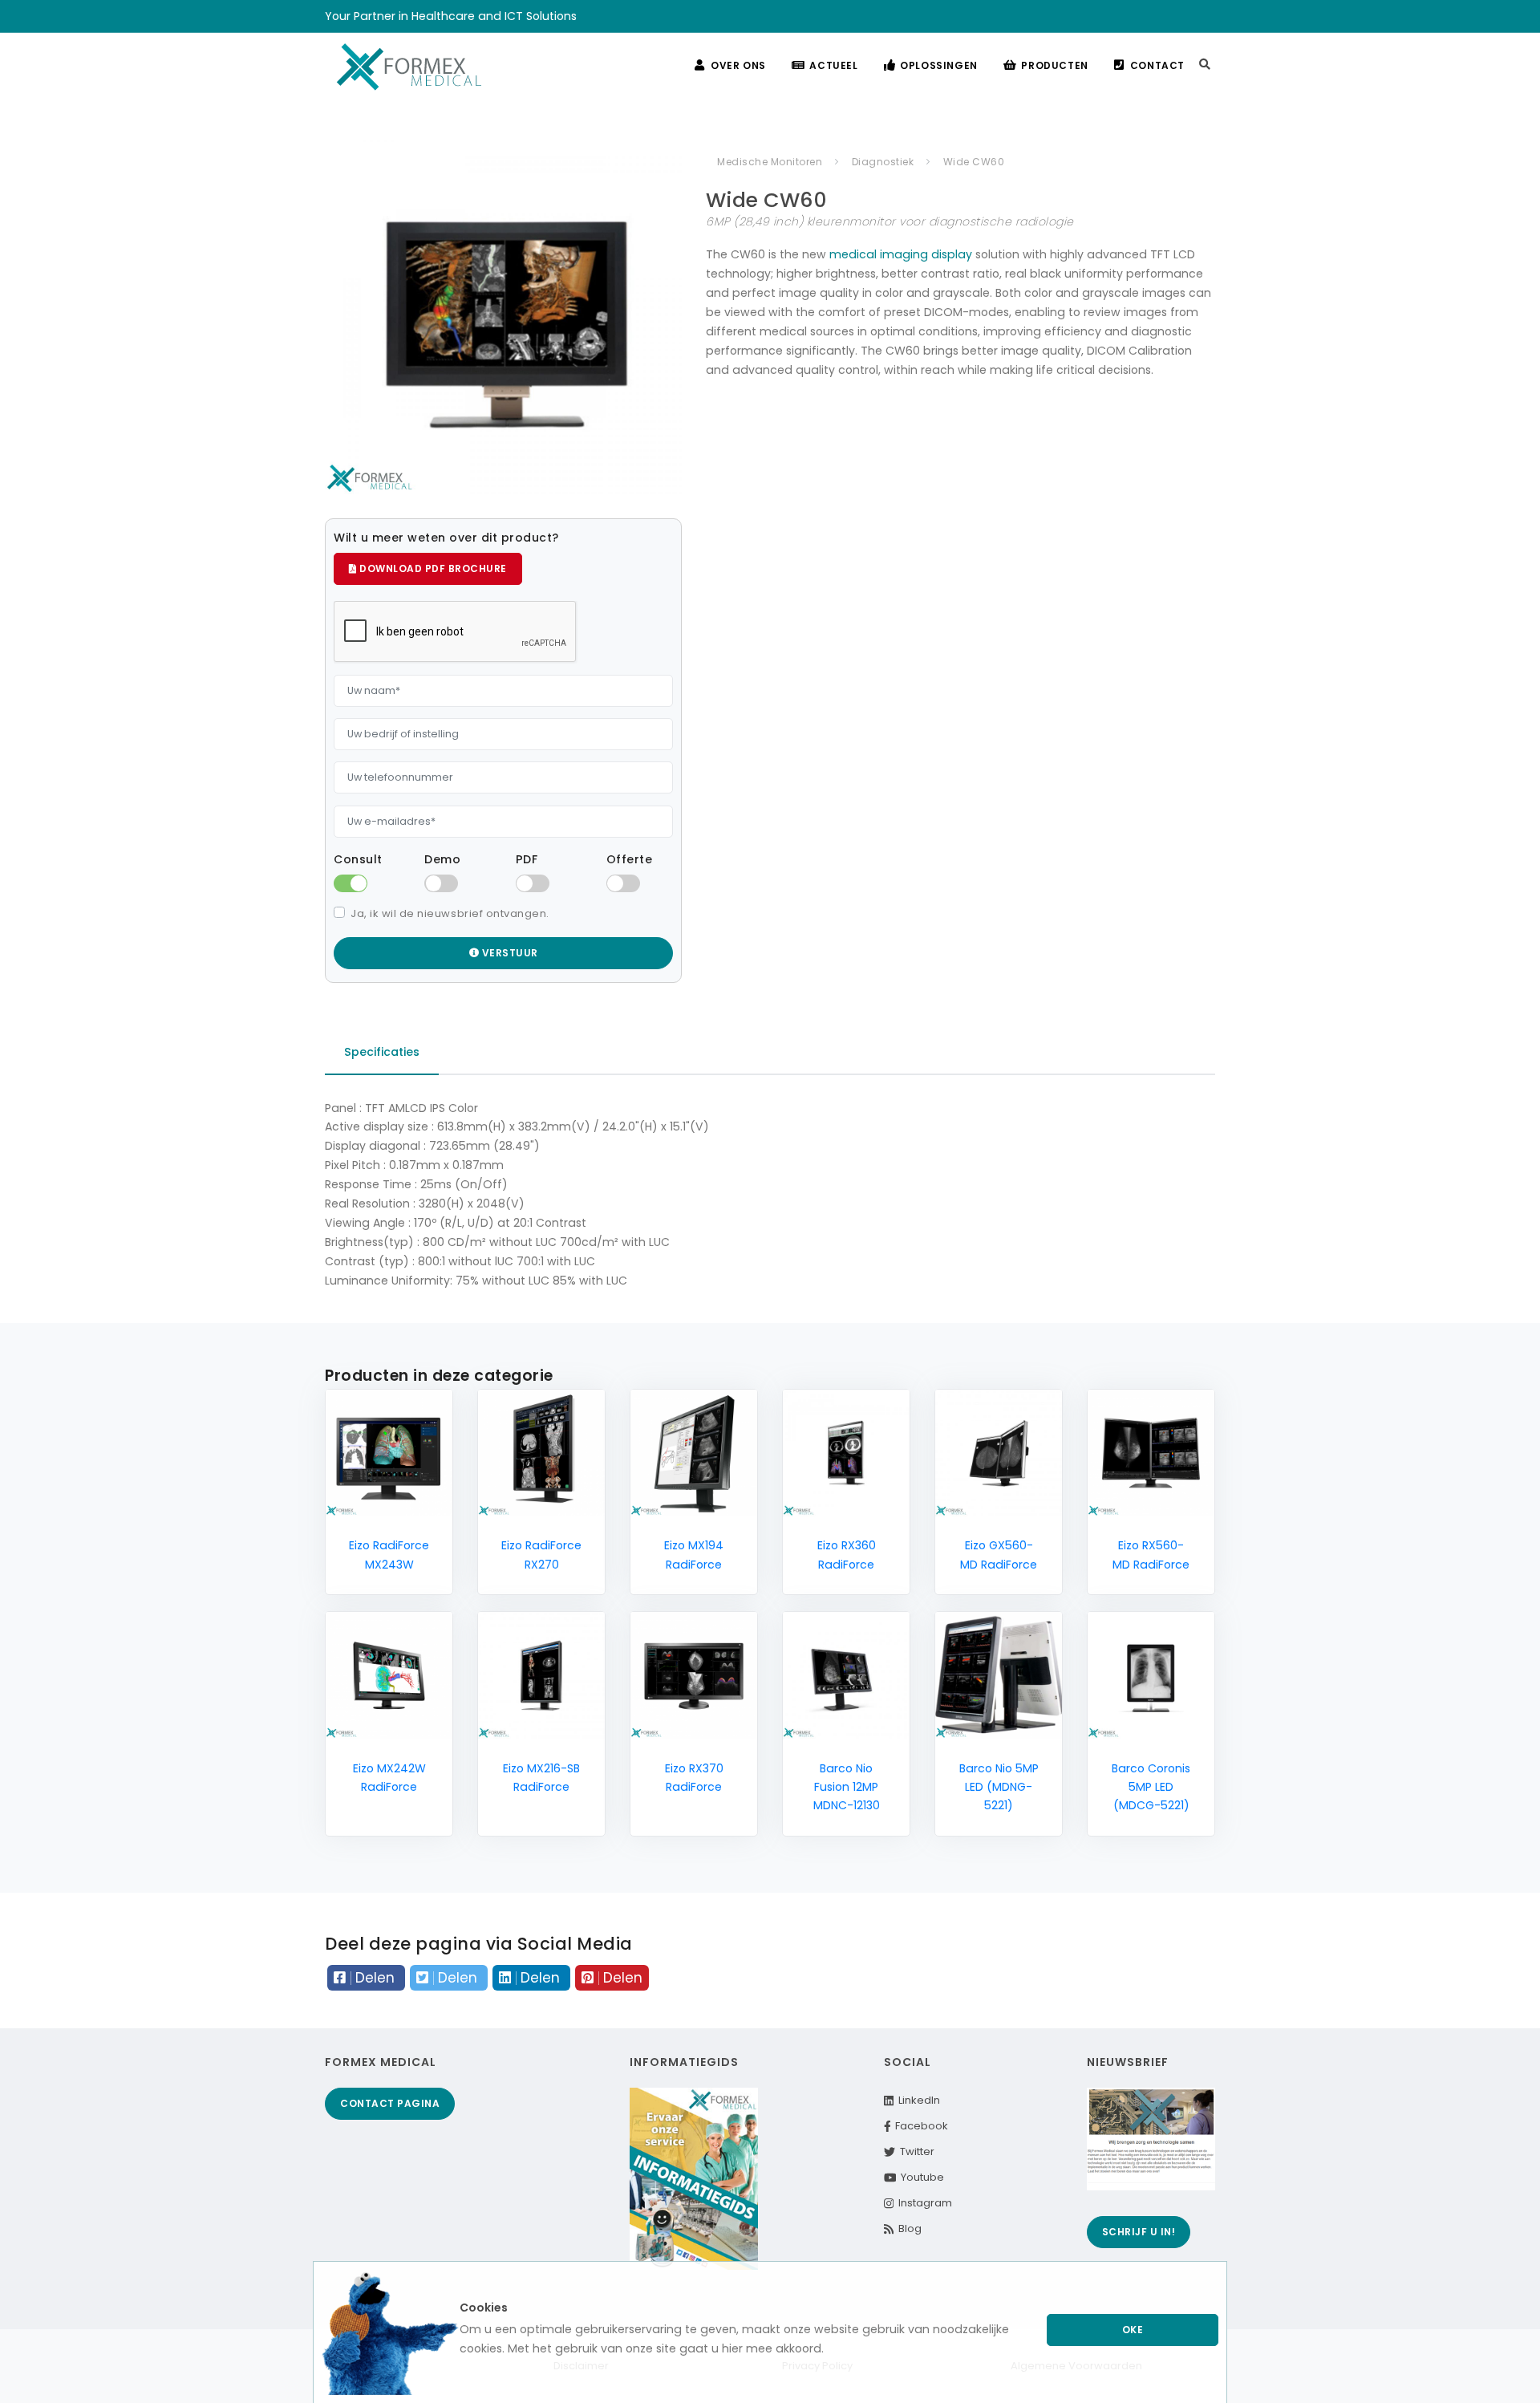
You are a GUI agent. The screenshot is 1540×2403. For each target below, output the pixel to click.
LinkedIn (917, 2100)
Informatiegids (684, 2062)
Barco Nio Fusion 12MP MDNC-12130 (847, 1787)
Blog (908, 2228)
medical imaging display (901, 254)
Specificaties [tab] (382, 1052)
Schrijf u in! (1139, 2232)
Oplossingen (939, 65)
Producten (1054, 65)
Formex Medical (381, 2062)
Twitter (915, 2151)
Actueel (833, 65)
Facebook (919, 2126)
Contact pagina (390, 2103)
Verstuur (509, 953)
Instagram (923, 2203)
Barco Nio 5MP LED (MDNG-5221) (999, 1787)
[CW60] (503, 316)
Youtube (920, 2177)
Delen (375, 1978)
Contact (1157, 65)
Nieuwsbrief (1128, 2062)
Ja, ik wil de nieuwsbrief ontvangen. (450, 913)
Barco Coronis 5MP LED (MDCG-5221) (1151, 1787)
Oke (1133, 2330)
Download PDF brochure (432, 568)
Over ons (738, 65)
